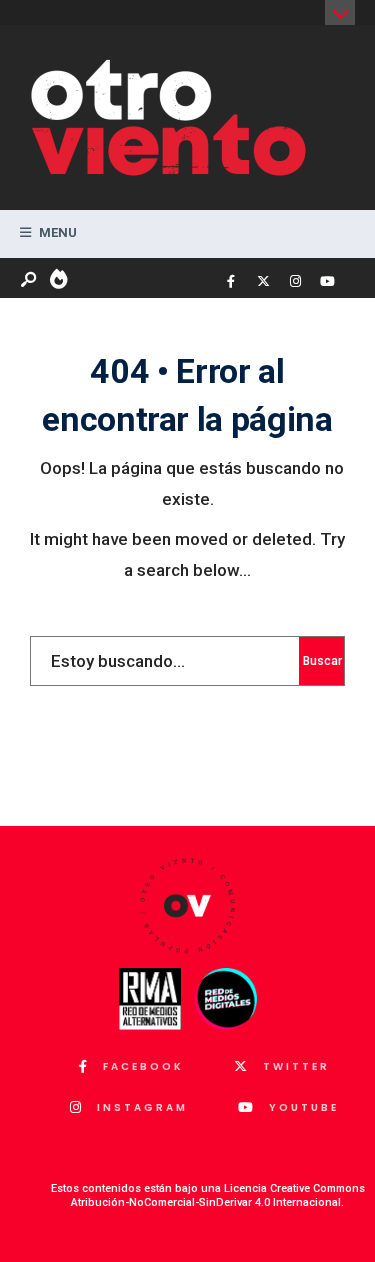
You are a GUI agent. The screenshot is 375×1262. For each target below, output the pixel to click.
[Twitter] (263, 282)
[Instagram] (295, 282)
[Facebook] (231, 282)
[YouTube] (327, 282)
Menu (56, 232)
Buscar (322, 661)
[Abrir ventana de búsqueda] (30, 280)
